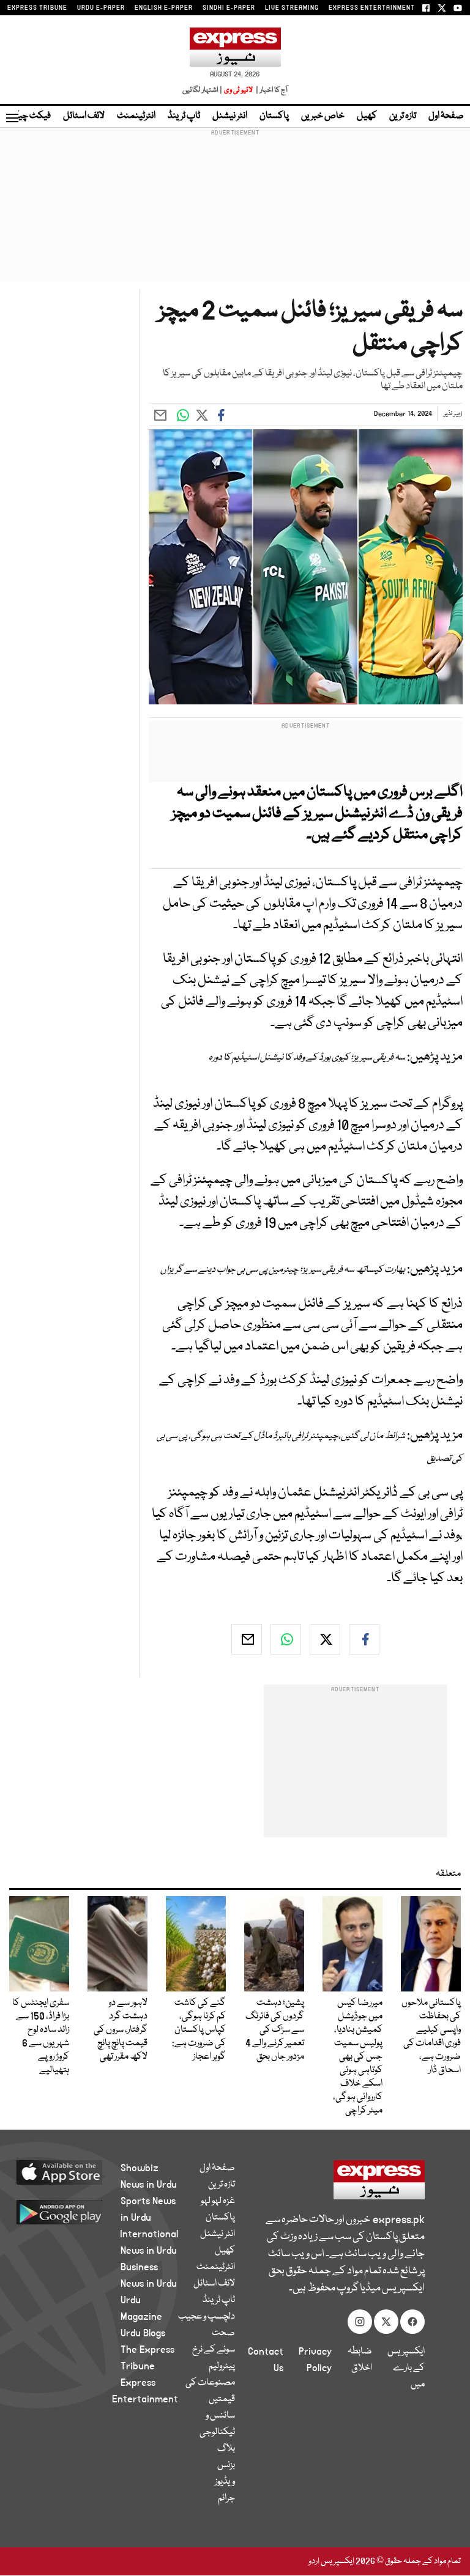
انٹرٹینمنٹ (136, 116)
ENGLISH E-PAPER (164, 8)
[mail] (247, 1639)
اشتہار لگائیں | (203, 90)
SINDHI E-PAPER (229, 8)
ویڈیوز (225, 2482)
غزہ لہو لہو (218, 2201)
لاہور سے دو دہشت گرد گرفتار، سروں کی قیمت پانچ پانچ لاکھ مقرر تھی (121, 2030)
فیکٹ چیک (29, 116)
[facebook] (364, 1639)
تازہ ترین (403, 116)
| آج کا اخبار (271, 90)
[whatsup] (286, 1639)
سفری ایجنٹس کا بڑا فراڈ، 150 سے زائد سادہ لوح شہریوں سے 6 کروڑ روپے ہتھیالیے (41, 2037)
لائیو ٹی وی (238, 90)
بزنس (226, 2465)
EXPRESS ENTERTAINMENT (372, 8)
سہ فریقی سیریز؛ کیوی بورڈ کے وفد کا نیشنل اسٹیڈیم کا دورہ (306, 1058)
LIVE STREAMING (292, 8)
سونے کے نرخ (214, 2350)
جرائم (226, 2498)
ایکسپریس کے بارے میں (406, 2368)
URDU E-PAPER (101, 8)
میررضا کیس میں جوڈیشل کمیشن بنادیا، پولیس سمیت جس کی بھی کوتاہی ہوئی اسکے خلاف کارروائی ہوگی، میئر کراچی (358, 2057)
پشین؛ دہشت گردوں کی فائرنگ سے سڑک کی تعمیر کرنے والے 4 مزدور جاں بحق (275, 2030)
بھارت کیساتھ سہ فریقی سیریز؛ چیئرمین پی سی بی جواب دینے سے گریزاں (283, 1270)
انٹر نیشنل (230, 116)
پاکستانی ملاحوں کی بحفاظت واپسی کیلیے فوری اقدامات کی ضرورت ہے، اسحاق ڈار (431, 2037)
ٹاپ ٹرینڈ (184, 116)
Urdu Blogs (143, 2333)
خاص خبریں (323, 116)
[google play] (74, 2212)
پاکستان (274, 116)
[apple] (74, 2172)
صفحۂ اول (446, 116)
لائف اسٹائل (84, 116)
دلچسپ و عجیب (207, 2317)
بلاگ (226, 2449)
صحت (223, 2333)
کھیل (367, 116)
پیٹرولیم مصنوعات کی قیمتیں (210, 2383)
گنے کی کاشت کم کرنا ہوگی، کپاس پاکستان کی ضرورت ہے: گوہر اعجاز (199, 2030)
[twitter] (325, 1639)
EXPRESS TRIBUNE (37, 8)
